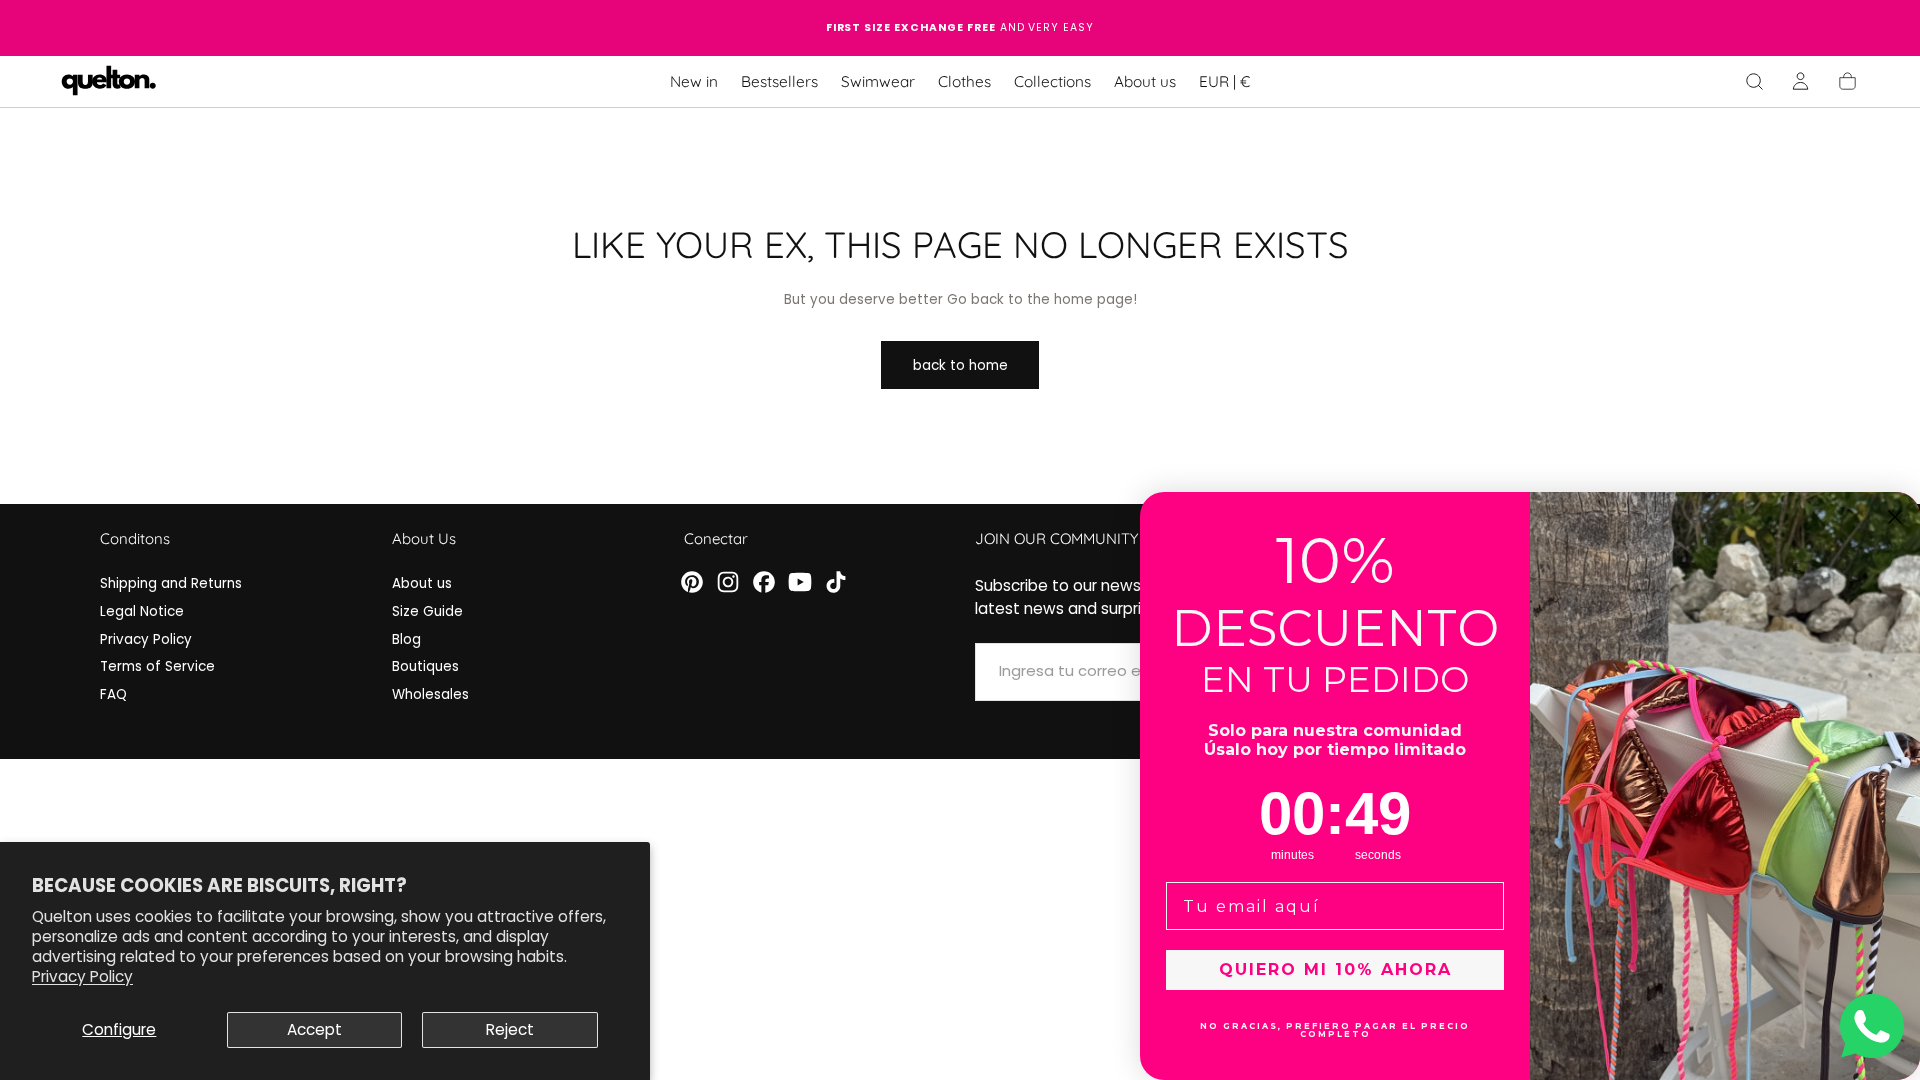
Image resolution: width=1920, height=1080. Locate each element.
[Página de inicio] (109, 82)
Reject (510, 1029)
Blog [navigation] (406, 639)
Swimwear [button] (878, 82)
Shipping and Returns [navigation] (171, 583)
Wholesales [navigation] (430, 694)
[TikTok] (836, 582)
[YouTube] (800, 582)
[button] (1224, 85)
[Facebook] (764, 582)
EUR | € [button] (1224, 82)
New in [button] (694, 82)
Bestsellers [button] (779, 82)
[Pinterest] (692, 582)
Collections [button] (1052, 82)
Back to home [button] (960, 365)
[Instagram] (728, 582)
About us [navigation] (422, 583)
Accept (314, 1029)
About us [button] (1145, 82)
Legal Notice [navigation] (142, 611)
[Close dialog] (1895, 517)
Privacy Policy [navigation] (146, 639)
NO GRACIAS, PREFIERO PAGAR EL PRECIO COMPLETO (1335, 1030)
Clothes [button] (964, 82)
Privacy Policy (82, 976)
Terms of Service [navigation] (157, 666)
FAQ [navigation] (113, 694)
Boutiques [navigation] (425, 666)
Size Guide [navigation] (427, 611)
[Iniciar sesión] (1800, 81)
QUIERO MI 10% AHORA (1335, 969)
